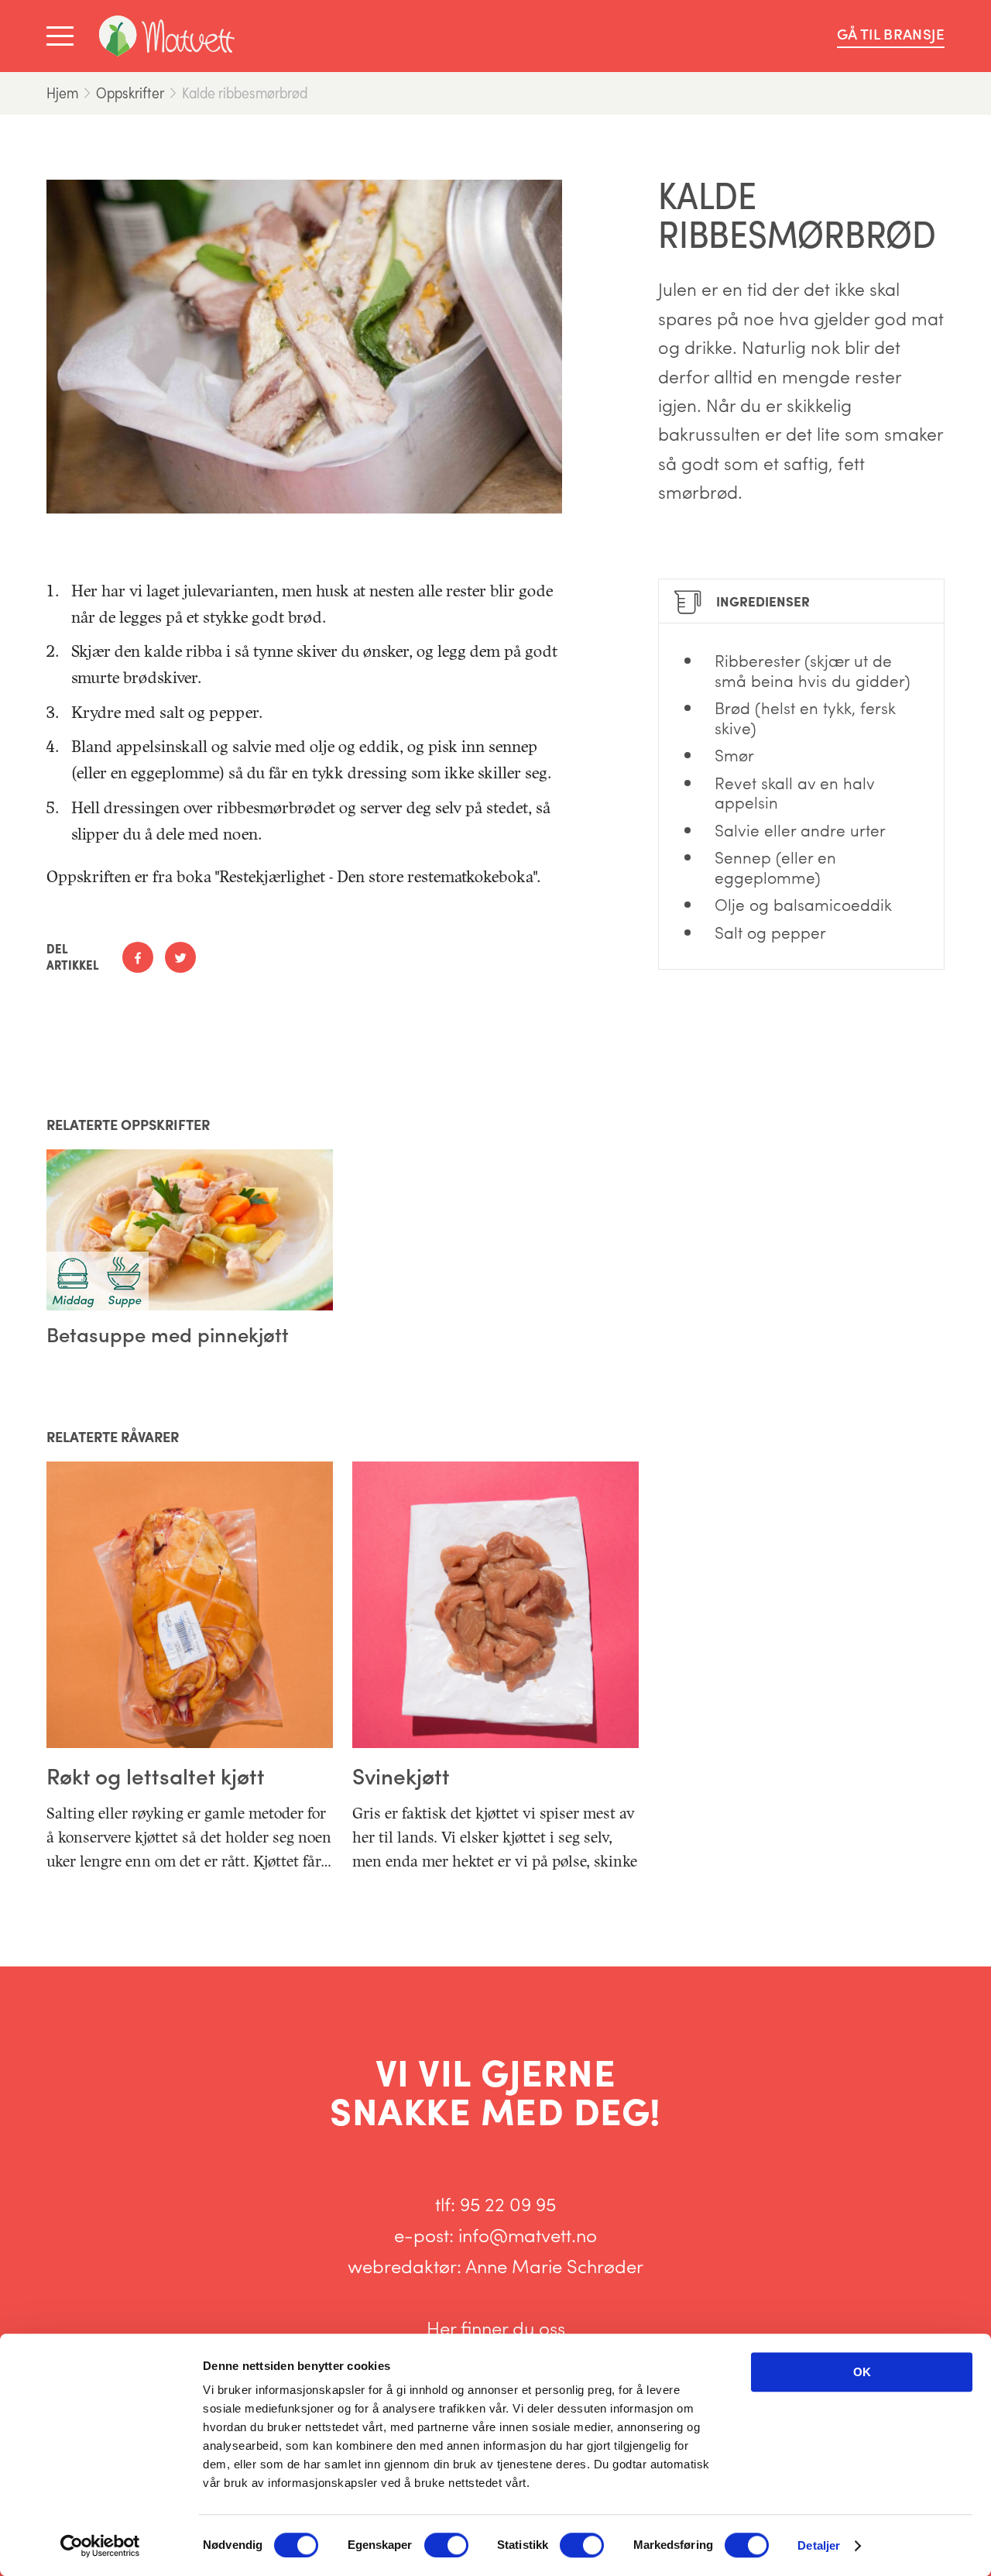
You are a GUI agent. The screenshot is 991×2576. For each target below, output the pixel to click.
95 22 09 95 (508, 2203)
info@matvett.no (528, 2234)
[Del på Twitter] (180, 957)
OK (862, 2372)
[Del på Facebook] (138, 957)
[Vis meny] (63, 36)
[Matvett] (167, 36)
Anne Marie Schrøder (554, 2265)
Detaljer (819, 2545)
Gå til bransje (891, 34)
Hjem (62, 93)
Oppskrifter (130, 93)
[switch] (446, 2545)
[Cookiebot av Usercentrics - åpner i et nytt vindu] (100, 2546)
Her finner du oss (496, 2327)
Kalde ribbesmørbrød (245, 93)
